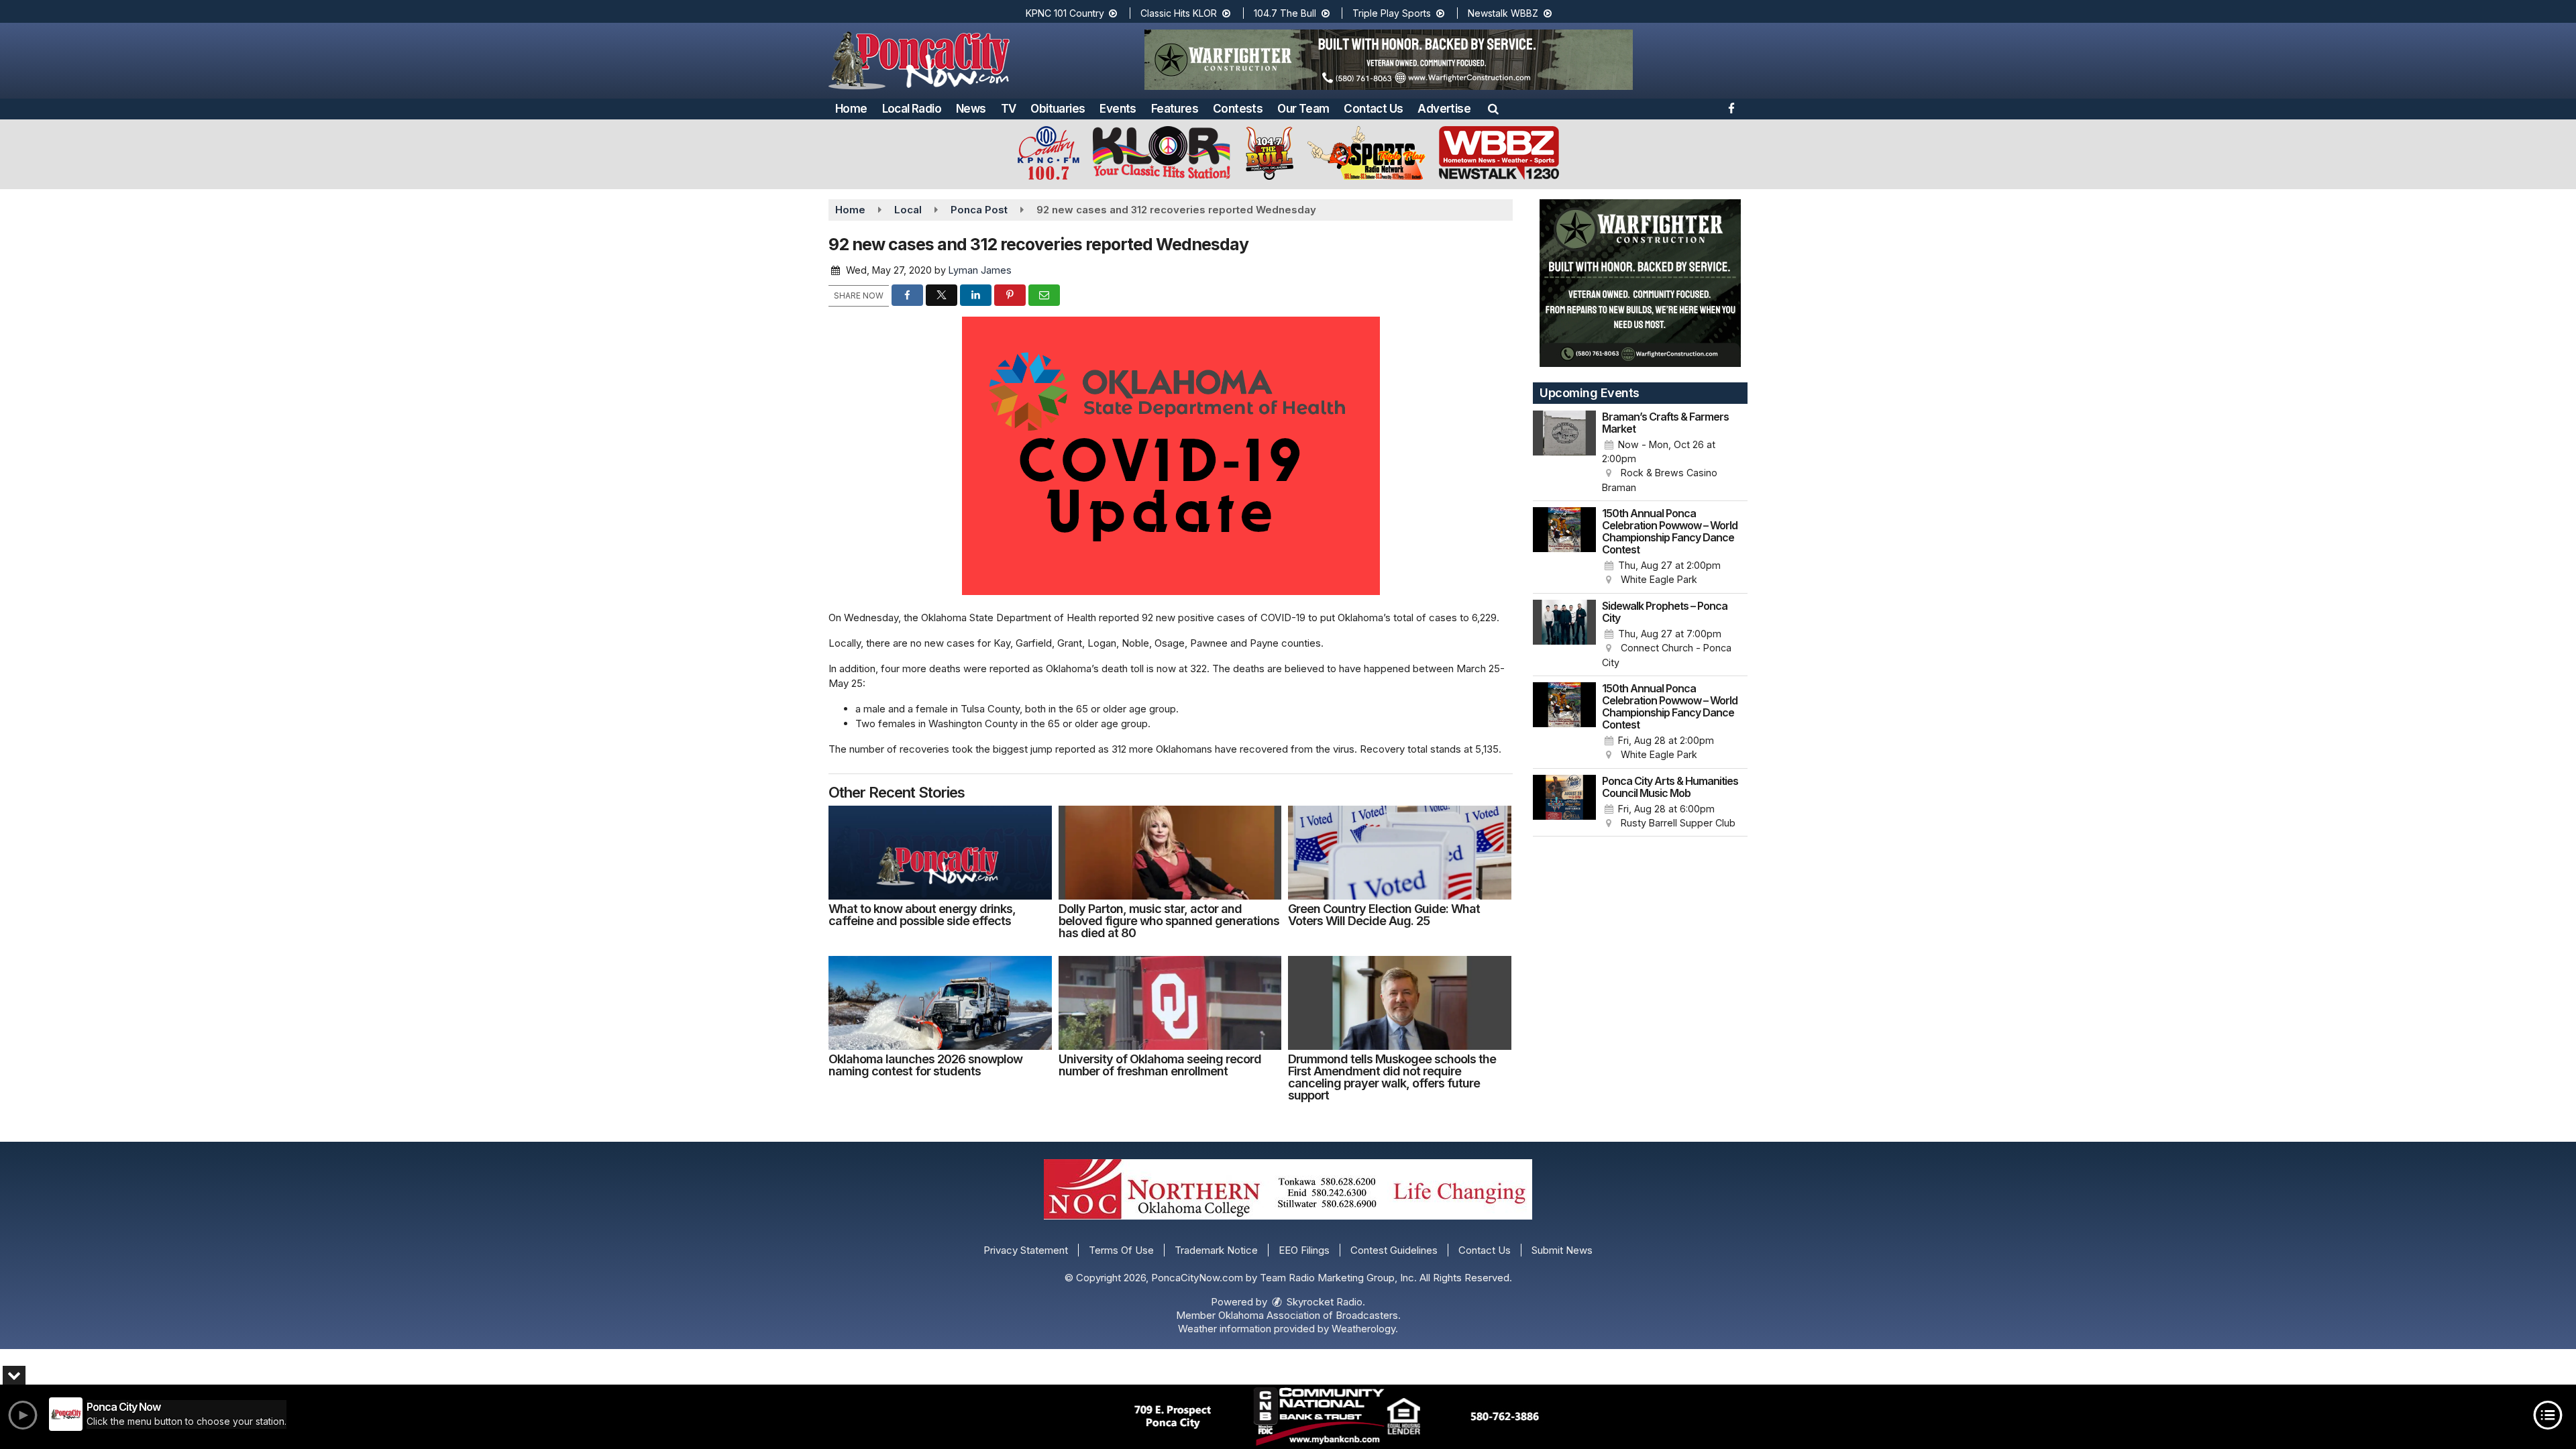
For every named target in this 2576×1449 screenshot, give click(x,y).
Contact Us (1373, 109)
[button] (1493, 109)
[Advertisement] (1389, 60)
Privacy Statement (1026, 1250)
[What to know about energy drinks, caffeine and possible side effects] (940, 853)
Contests (1238, 109)
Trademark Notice (1216, 1250)
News (971, 109)
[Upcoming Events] (1564, 453)
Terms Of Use (1121, 1250)
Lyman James (980, 270)
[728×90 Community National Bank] (1337, 1417)
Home (851, 109)
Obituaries (1058, 109)
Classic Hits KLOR (1180, 13)
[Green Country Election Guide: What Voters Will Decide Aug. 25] (1400, 853)
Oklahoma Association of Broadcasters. (1309, 1315)
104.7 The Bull (1286, 13)
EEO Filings (1304, 1250)
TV (1009, 109)
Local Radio (912, 109)
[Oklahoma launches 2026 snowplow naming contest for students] (940, 1003)
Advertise (1444, 109)
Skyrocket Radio (1323, 1302)
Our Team (1303, 109)
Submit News (1562, 1250)
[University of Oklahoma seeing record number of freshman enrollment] (1170, 1003)
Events (1118, 109)
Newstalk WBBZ (1504, 13)
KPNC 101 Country (1066, 13)
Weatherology (1363, 1329)
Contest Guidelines (1394, 1250)
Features (1175, 109)
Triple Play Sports (1393, 13)
